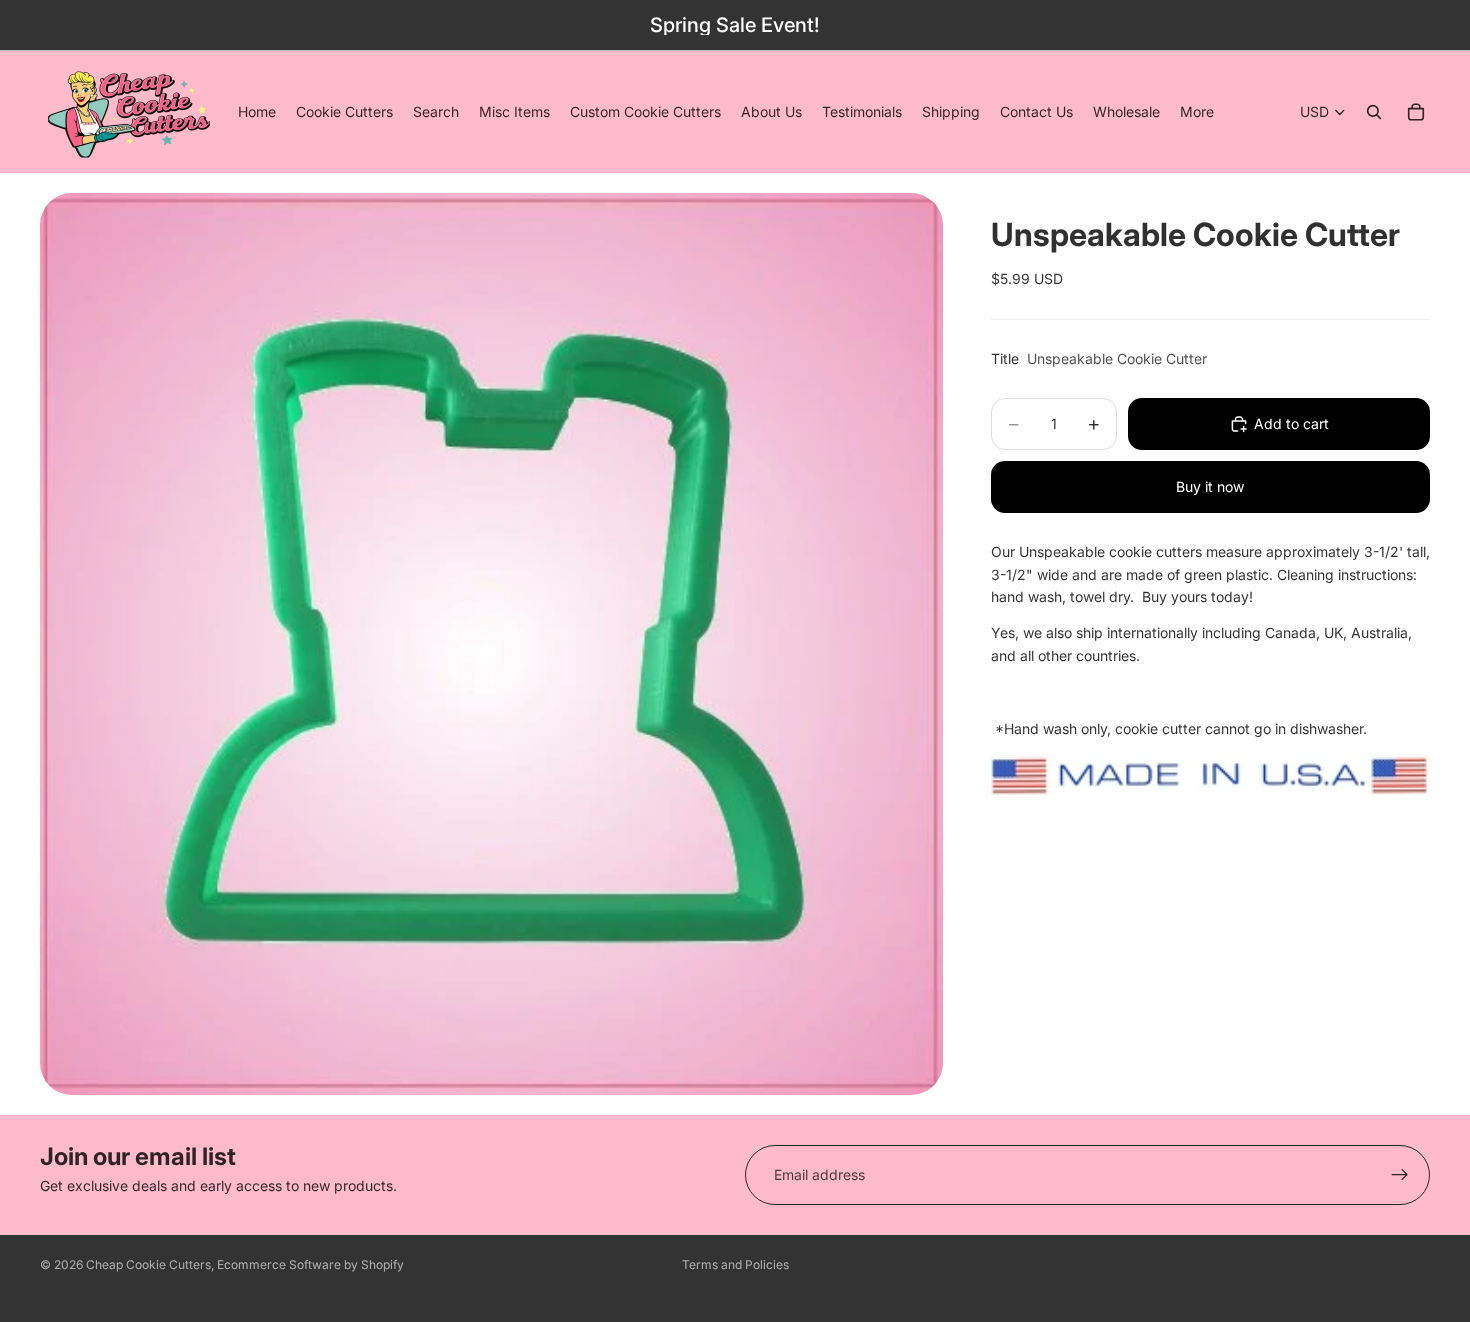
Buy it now (1210, 486)
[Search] (1374, 112)
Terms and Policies (735, 1264)
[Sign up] (1400, 1175)
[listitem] (1197, 112)
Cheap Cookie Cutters (148, 1264)
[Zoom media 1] (491, 643)
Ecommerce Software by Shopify (310, 1264)
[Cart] (1416, 112)
